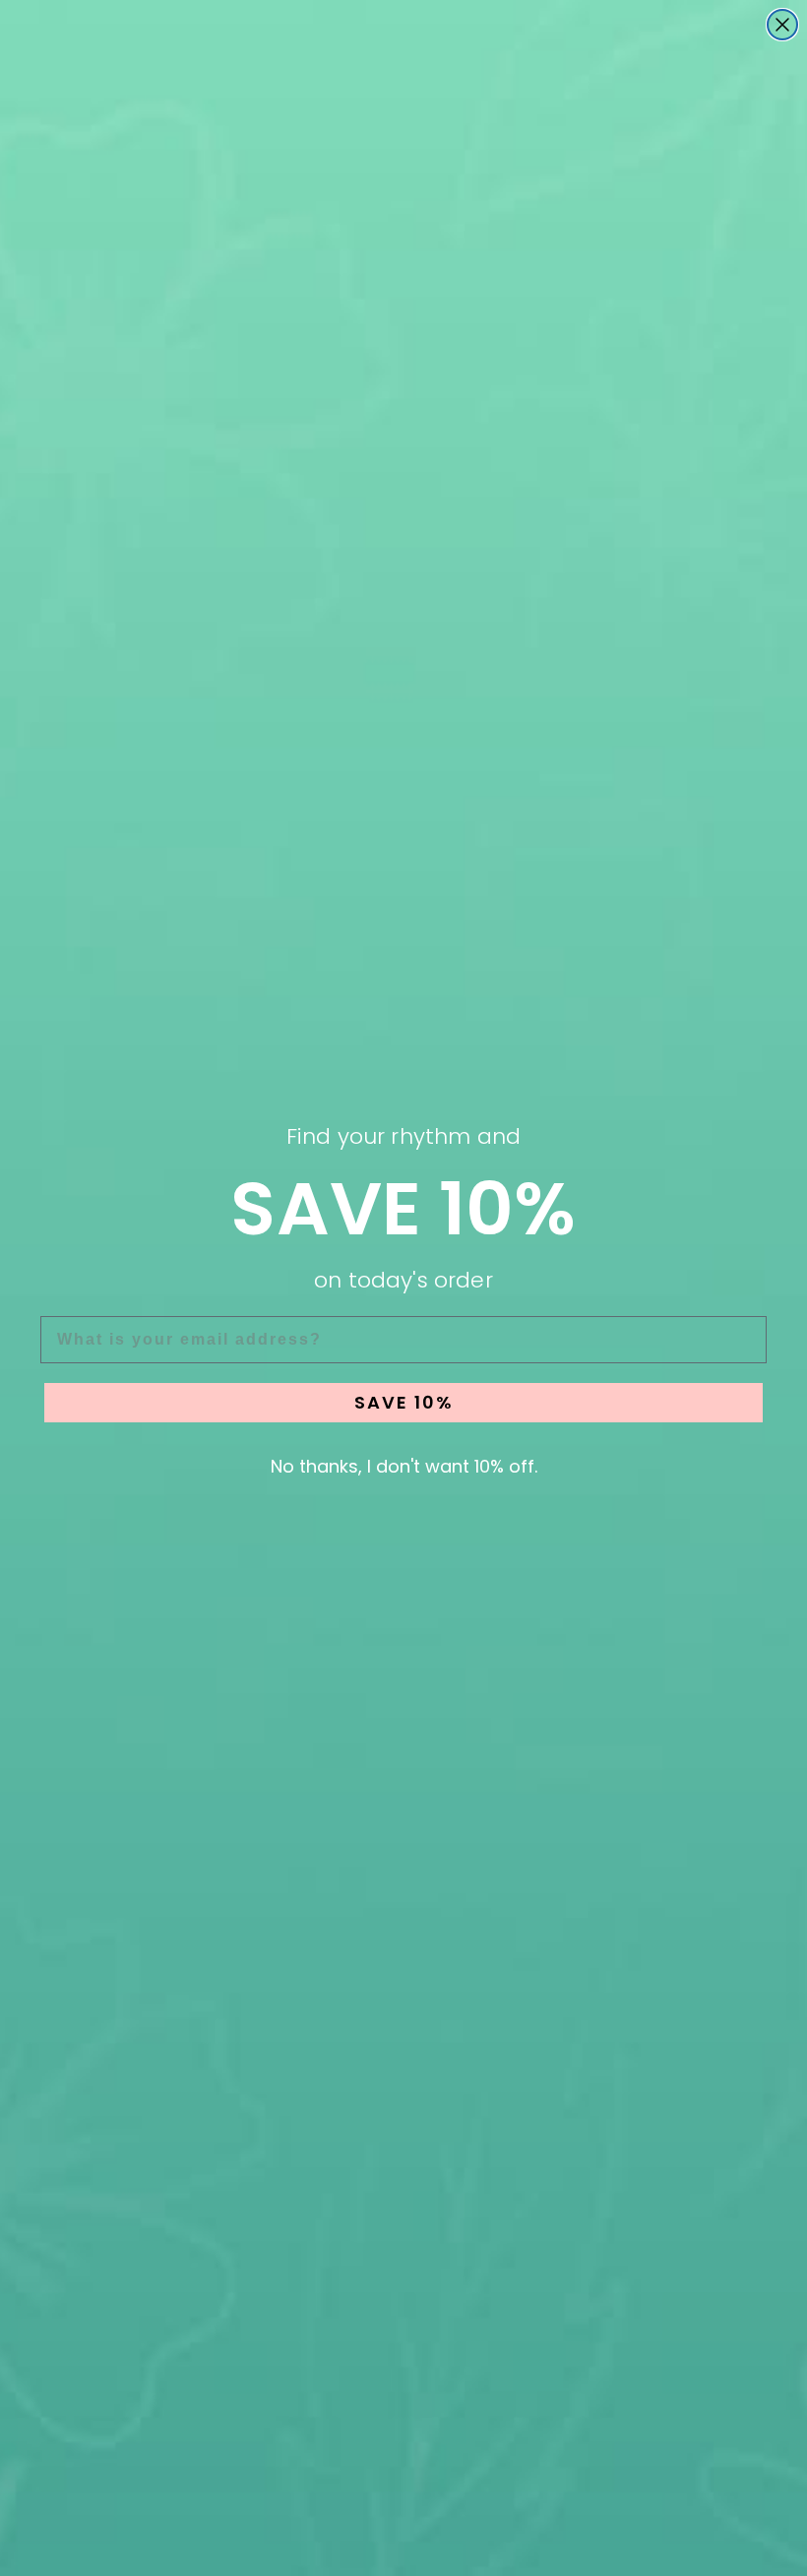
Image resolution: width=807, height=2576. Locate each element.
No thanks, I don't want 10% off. (404, 1466)
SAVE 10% (404, 1402)
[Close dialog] (782, 25)
